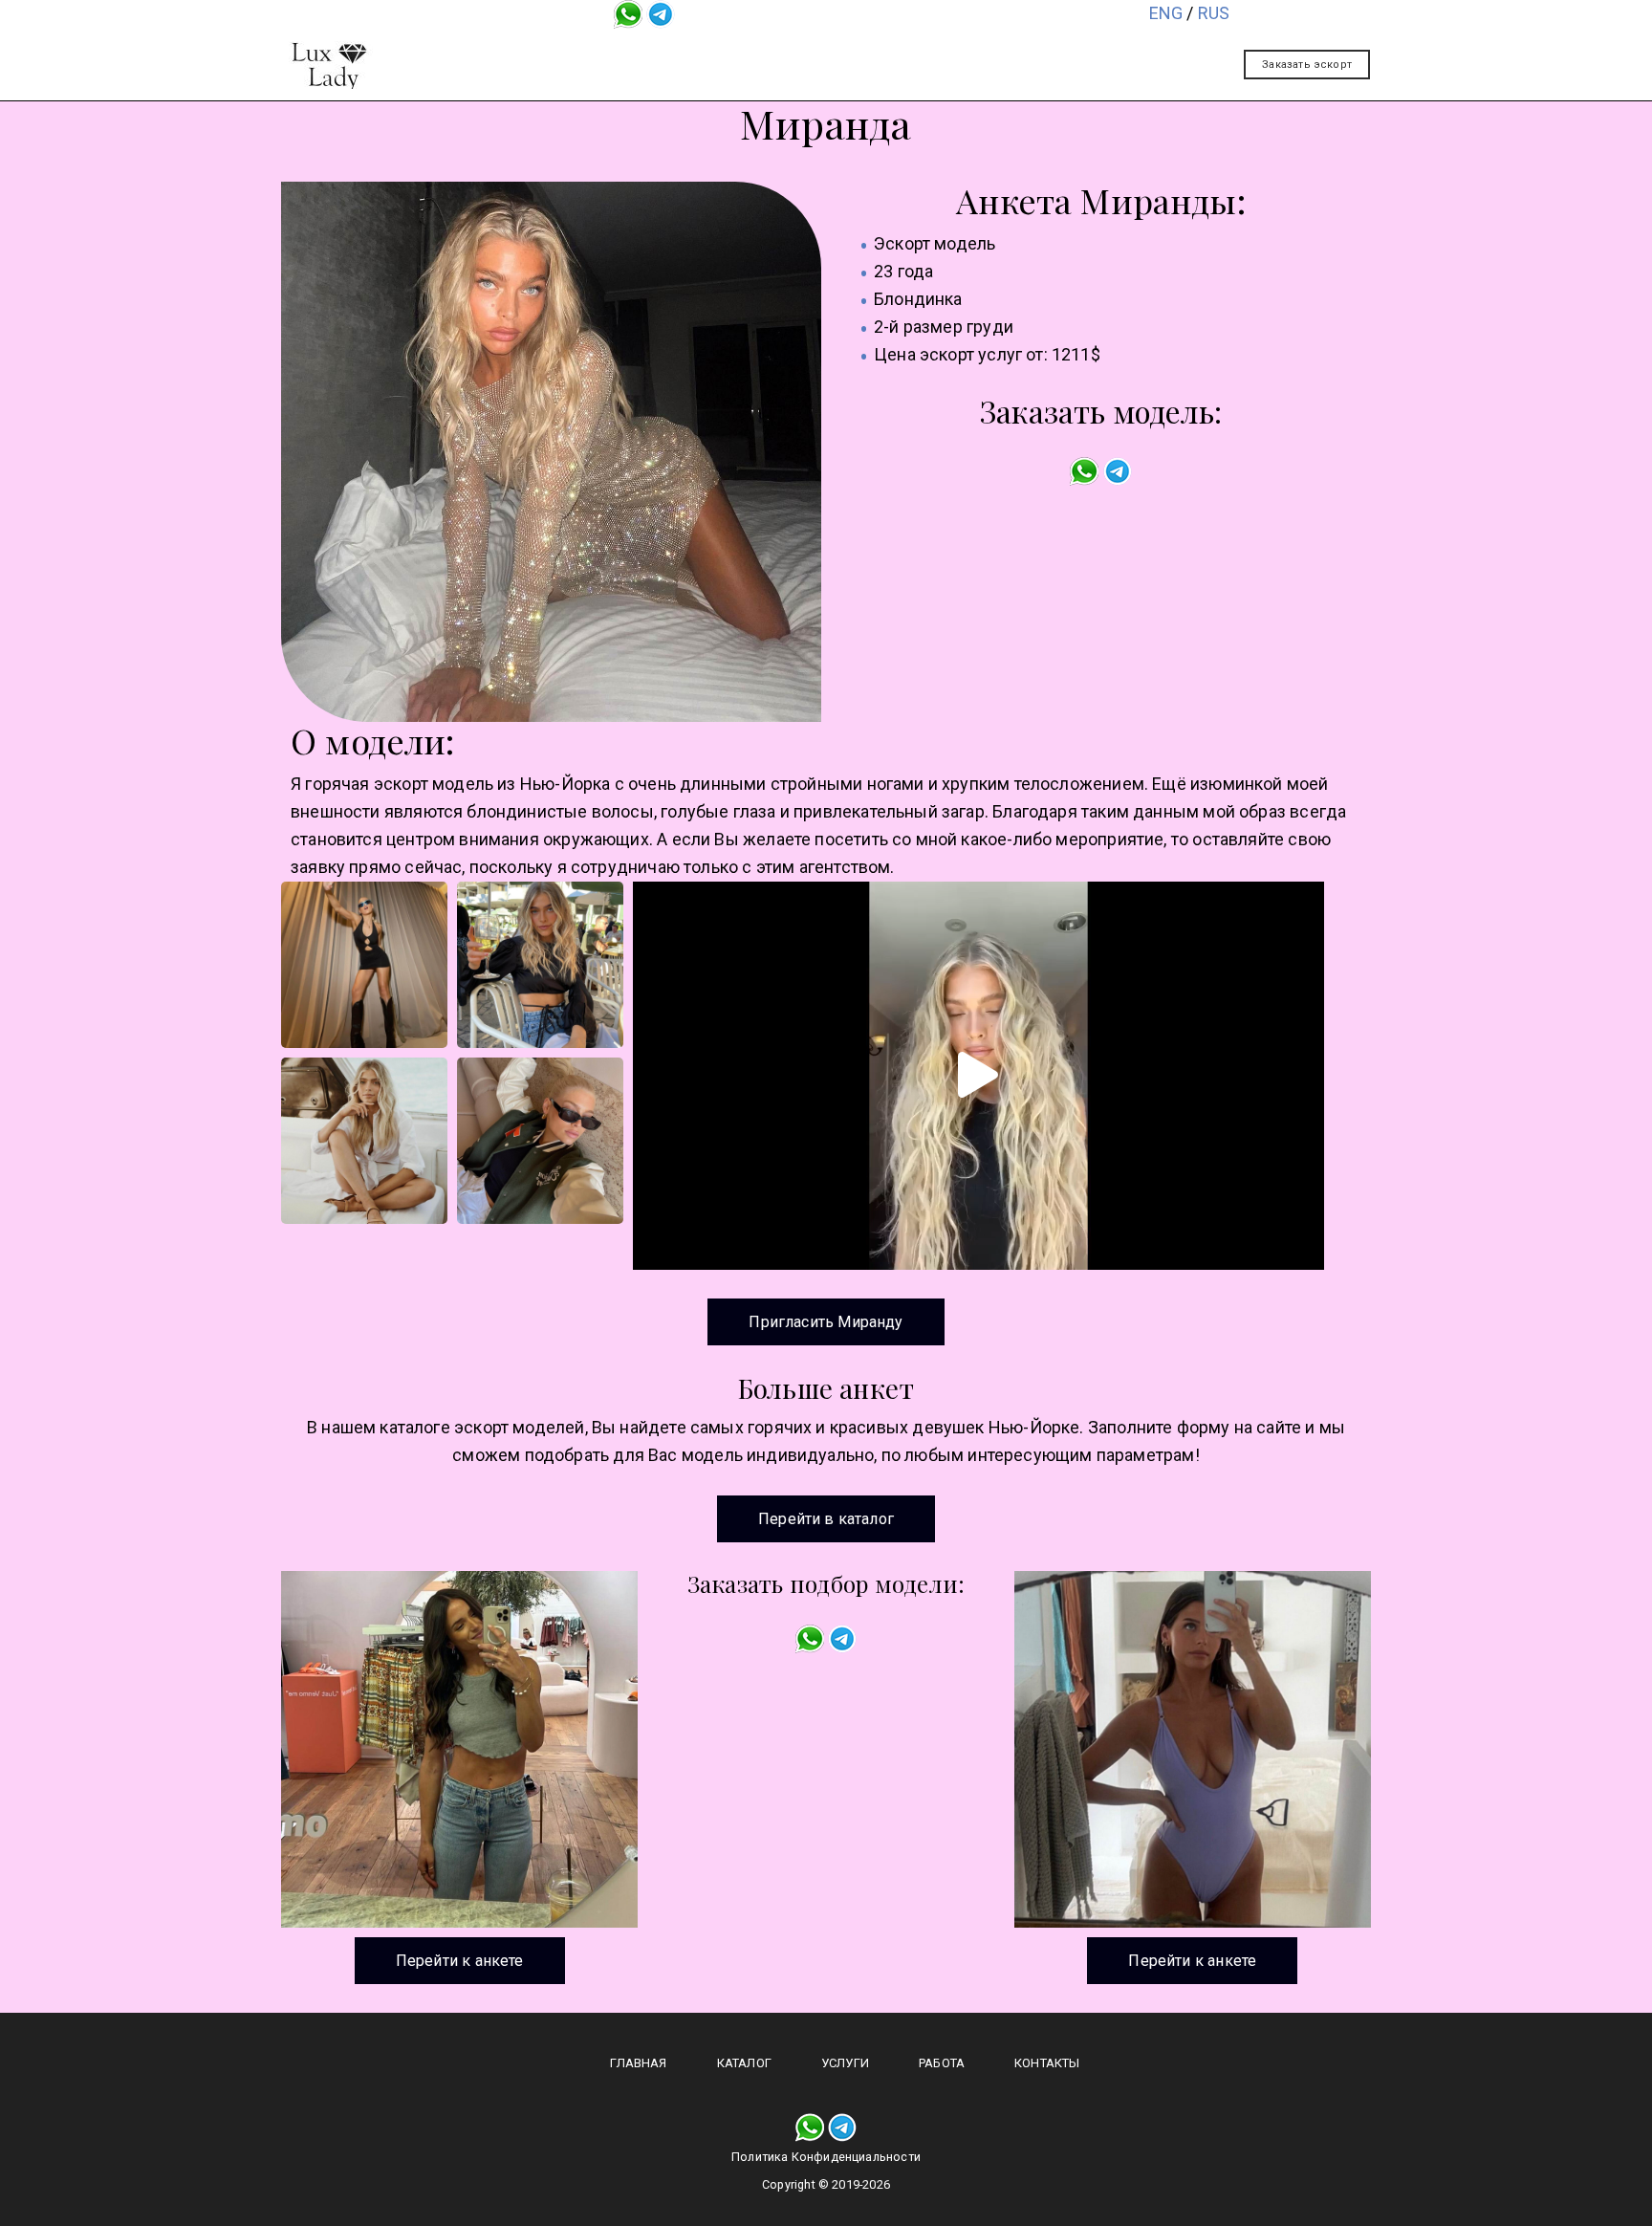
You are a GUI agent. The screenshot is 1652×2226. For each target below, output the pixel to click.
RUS (1214, 13)
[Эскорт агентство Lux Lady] (329, 65)
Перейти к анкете (460, 1961)
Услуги (842, 51)
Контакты (1058, 51)
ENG (1166, 13)
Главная (626, 51)
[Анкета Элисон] (459, 1749)
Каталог (736, 51)
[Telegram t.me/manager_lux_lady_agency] (661, 13)
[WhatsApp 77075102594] (628, 13)
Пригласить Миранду (826, 1322)
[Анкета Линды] (1193, 1749)
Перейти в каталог (826, 1519)
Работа (946, 51)
